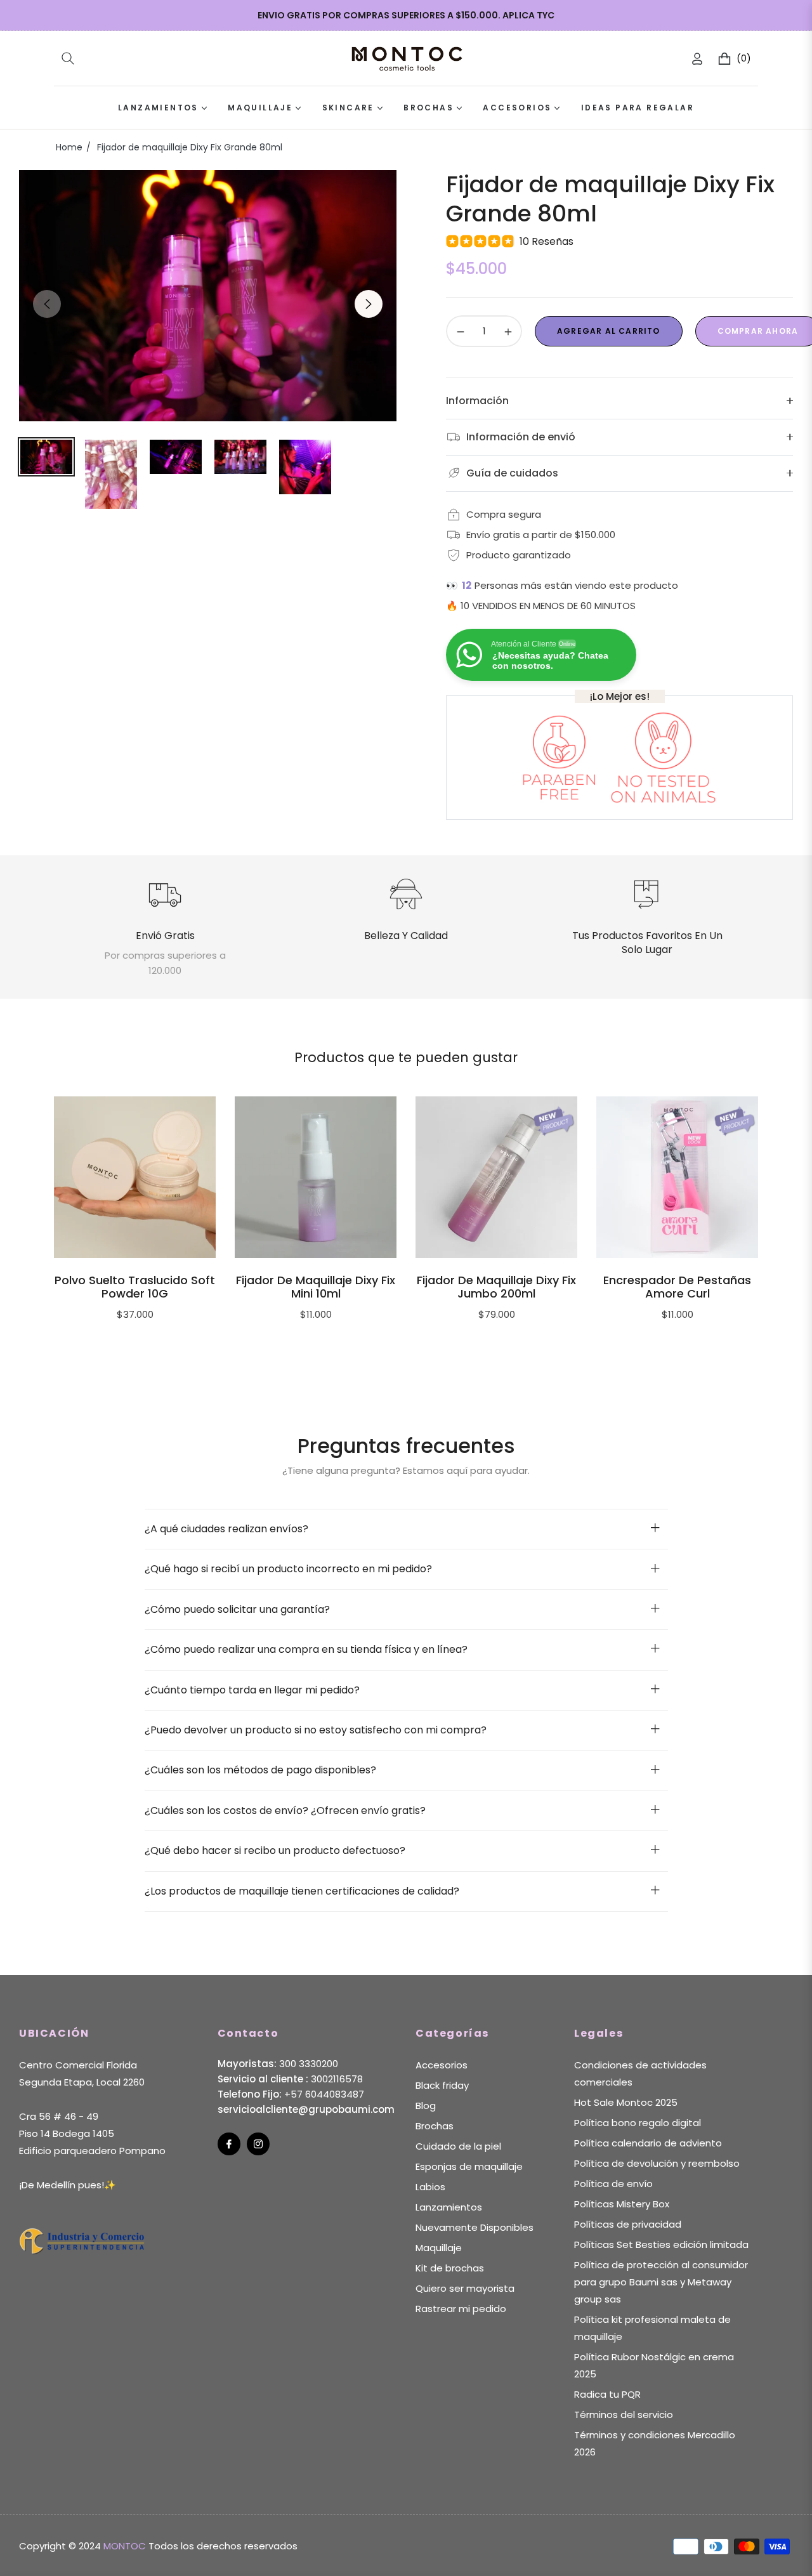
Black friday (442, 2085)
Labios (430, 2187)
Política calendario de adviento (648, 2143)
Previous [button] (47, 304)
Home (69, 147)
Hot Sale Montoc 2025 (626, 2102)
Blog (426, 2106)
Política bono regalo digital (638, 2123)
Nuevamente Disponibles (475, 2227)
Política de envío (613, 2184)
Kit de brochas (450, 2268)
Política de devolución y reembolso (657, 2163)
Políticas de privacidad (628, 2224)
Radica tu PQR (607, 2394)
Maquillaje (439, 2248)
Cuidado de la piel (458, 2146)
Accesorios (442, 2065)
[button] (68, 58)
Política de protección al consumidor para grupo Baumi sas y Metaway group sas (661, 2282)
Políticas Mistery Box (622, 2204)
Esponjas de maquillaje (469, 2166)
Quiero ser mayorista (465, 2288)
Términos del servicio (624, 2415)
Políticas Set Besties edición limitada (661, 2244)
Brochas (435, 2126)
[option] (208, 296)
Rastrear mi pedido (461, 2309)
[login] (697, 59)
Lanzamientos (449, 2207)
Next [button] (369, 304)
